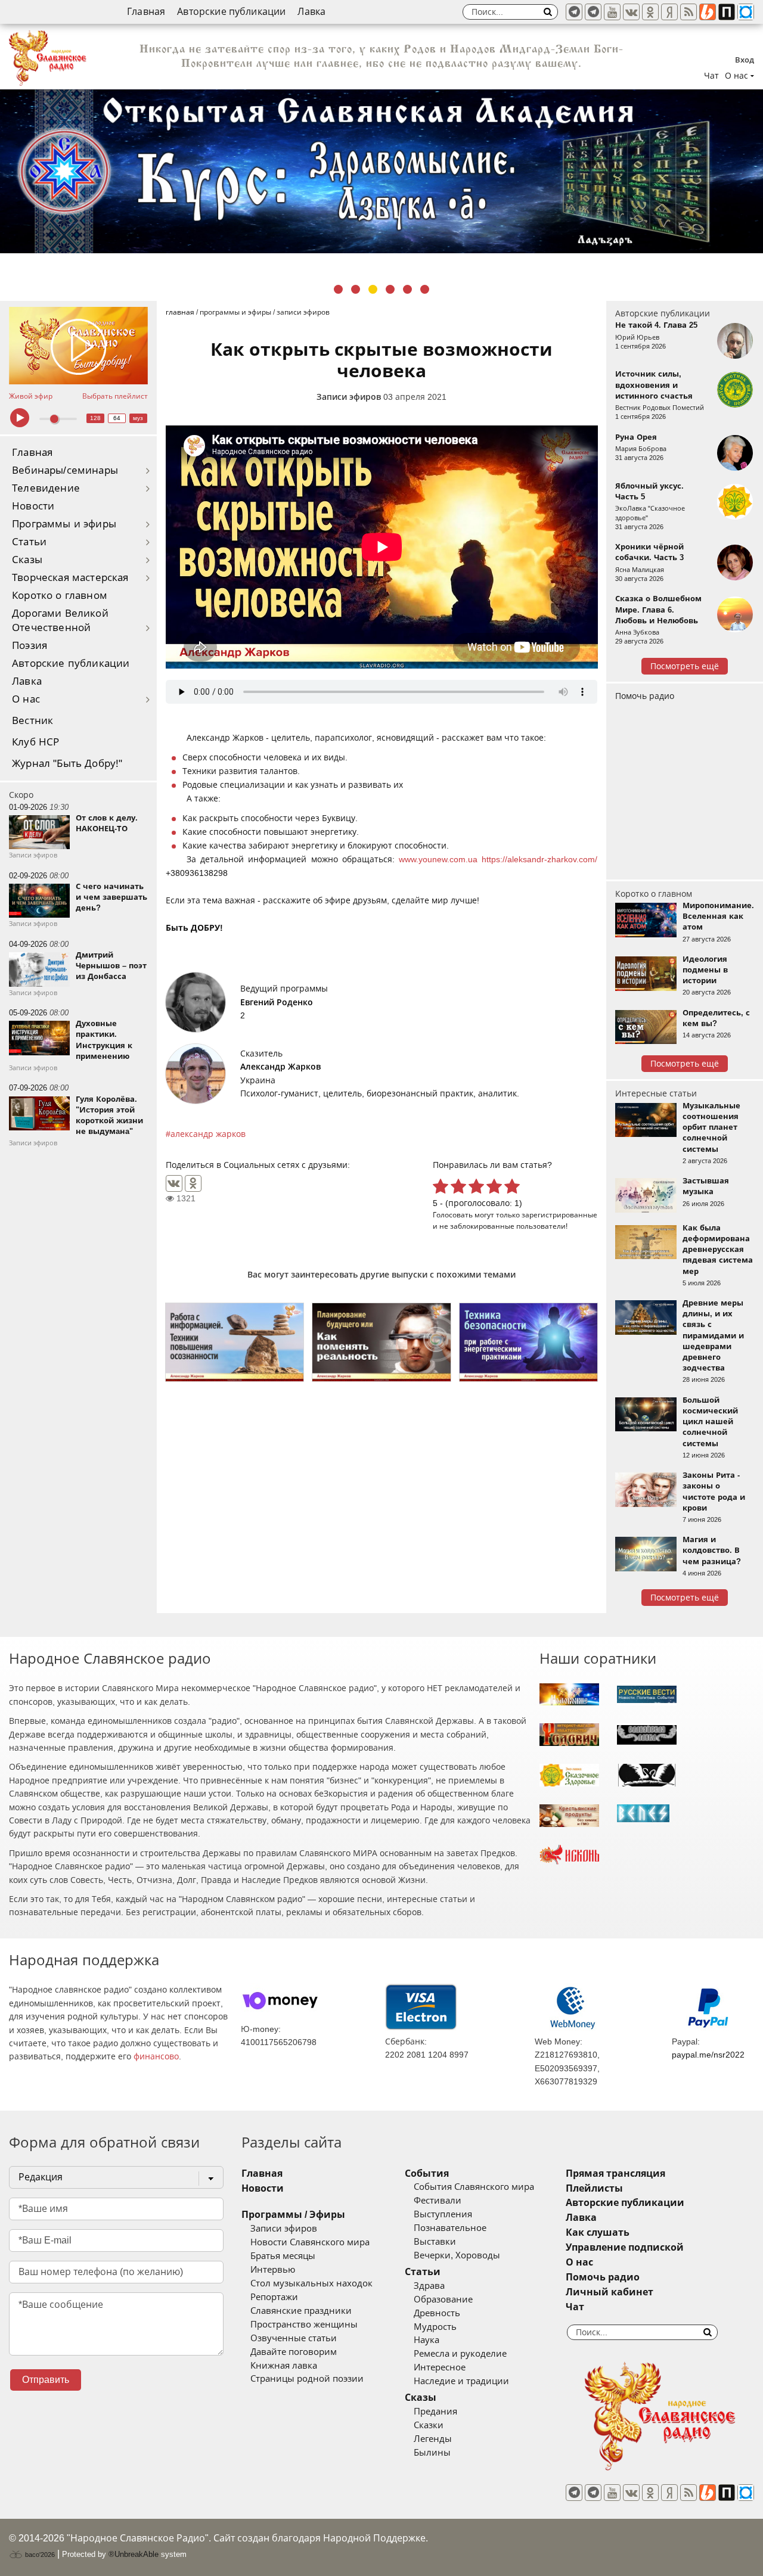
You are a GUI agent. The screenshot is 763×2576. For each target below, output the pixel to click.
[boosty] (708, 12)
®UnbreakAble (134, 2554)
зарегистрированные (559, 1215)
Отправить (46, 2380)
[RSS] (688, 12)
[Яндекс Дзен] (669, 12)
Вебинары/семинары (65, 470)
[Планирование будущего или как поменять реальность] (381, 1342)
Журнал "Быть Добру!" (67, 764)
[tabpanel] (381, 171)
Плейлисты (594, 2188)
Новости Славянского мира (310, 2242)
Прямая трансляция (615, 2173)
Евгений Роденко (277, 1002)
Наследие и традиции (461, 2381)
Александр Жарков (280, 1067)
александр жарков (208, 1134)
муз (138, 418)
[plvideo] (727, 12)
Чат (711, 76)
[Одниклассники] (650, 12)
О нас (26, 699)
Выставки (435, 2242)
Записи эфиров (349, 397)
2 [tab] (356, 289)
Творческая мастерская (70, 578)
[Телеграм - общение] (593, 12)
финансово (156, 2056)
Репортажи (274, 2297)
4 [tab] (390, 289)
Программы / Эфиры (293, 2215)
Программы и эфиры (64, 524)
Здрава (429, 2286)
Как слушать (598, 2232)
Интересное (440, 2367)
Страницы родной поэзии (307, 2379)
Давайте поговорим (294, 2352)
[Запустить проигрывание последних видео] (78, 346)
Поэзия (30, 646)
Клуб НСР (35, 742)
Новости (33, 506)
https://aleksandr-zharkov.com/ (539, 859)
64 (117, 418)
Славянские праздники (301, 2311)
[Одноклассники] (193, 1183)
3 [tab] (373, 289)
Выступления (443, 2214)
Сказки (429, 2425)
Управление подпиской (625, 2247)
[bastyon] (746, 12)
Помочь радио (645, 696)
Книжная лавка (284, 2366)
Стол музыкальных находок (311, 2283)
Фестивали (438, 2201)
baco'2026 (39, 2555)
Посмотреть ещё (685, 666)
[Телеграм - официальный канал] (574, 12)
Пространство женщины (304, 2325)
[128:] (381, 171)
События (427, 2173)
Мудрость (435, 2327)
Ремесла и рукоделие (460, 2354)
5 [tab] (407, 289)
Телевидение (46, 488)
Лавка (311, 12)
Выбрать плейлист (115, 396)
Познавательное (450, 2228)
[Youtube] (612, 12)
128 (95, 418)
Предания (435, 2412)
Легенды (433, 2439)
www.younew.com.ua (438, 859)
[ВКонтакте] (174, 1183)
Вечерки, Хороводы (457, 2255)
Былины (432, 2453)
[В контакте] (631, 12)
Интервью (273, 2270)
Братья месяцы (283, 2256)
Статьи (29, 542)
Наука (427, 2340)
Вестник (32, 721)
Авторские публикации (231, 12)
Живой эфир (31, 396)
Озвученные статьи (294, 2338)
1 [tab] (338, 289)
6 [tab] (425, 289)
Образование (443, 2300)
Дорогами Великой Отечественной (60, 621)
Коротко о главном (60, 596)
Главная (146, 12)
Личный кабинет (610, 2292)
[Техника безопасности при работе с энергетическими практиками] (528, 1342)
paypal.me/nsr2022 (708, 2055)
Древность (437, 2313)
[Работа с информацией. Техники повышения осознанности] (235, 1342)
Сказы (27, 560)
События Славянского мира (474, 2187)
